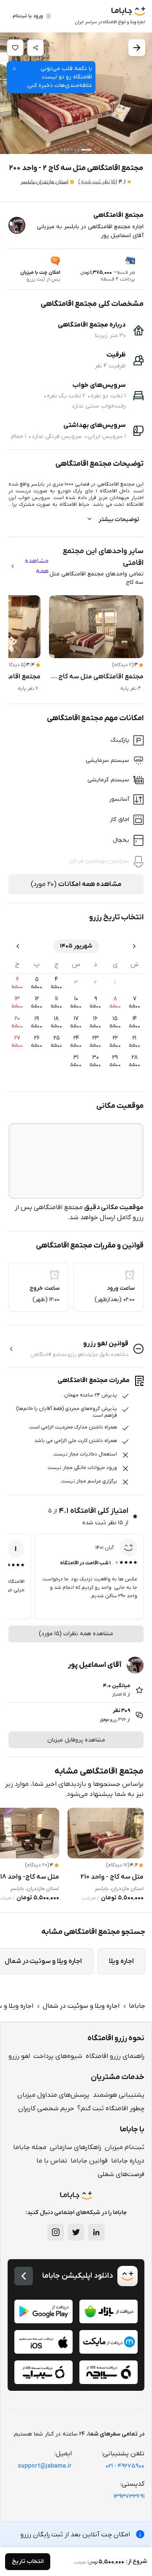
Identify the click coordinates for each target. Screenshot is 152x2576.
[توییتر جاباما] (76, 2232)
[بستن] (14, 69)
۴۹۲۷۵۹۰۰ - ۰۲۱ (125, 2466)
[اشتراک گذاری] (35, 48)
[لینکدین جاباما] (96, 2232)
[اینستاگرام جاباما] (56, 2232)
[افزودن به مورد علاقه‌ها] (15, 48)
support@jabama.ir (45, 2466)
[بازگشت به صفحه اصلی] (24, 2276)
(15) (98, 182)
